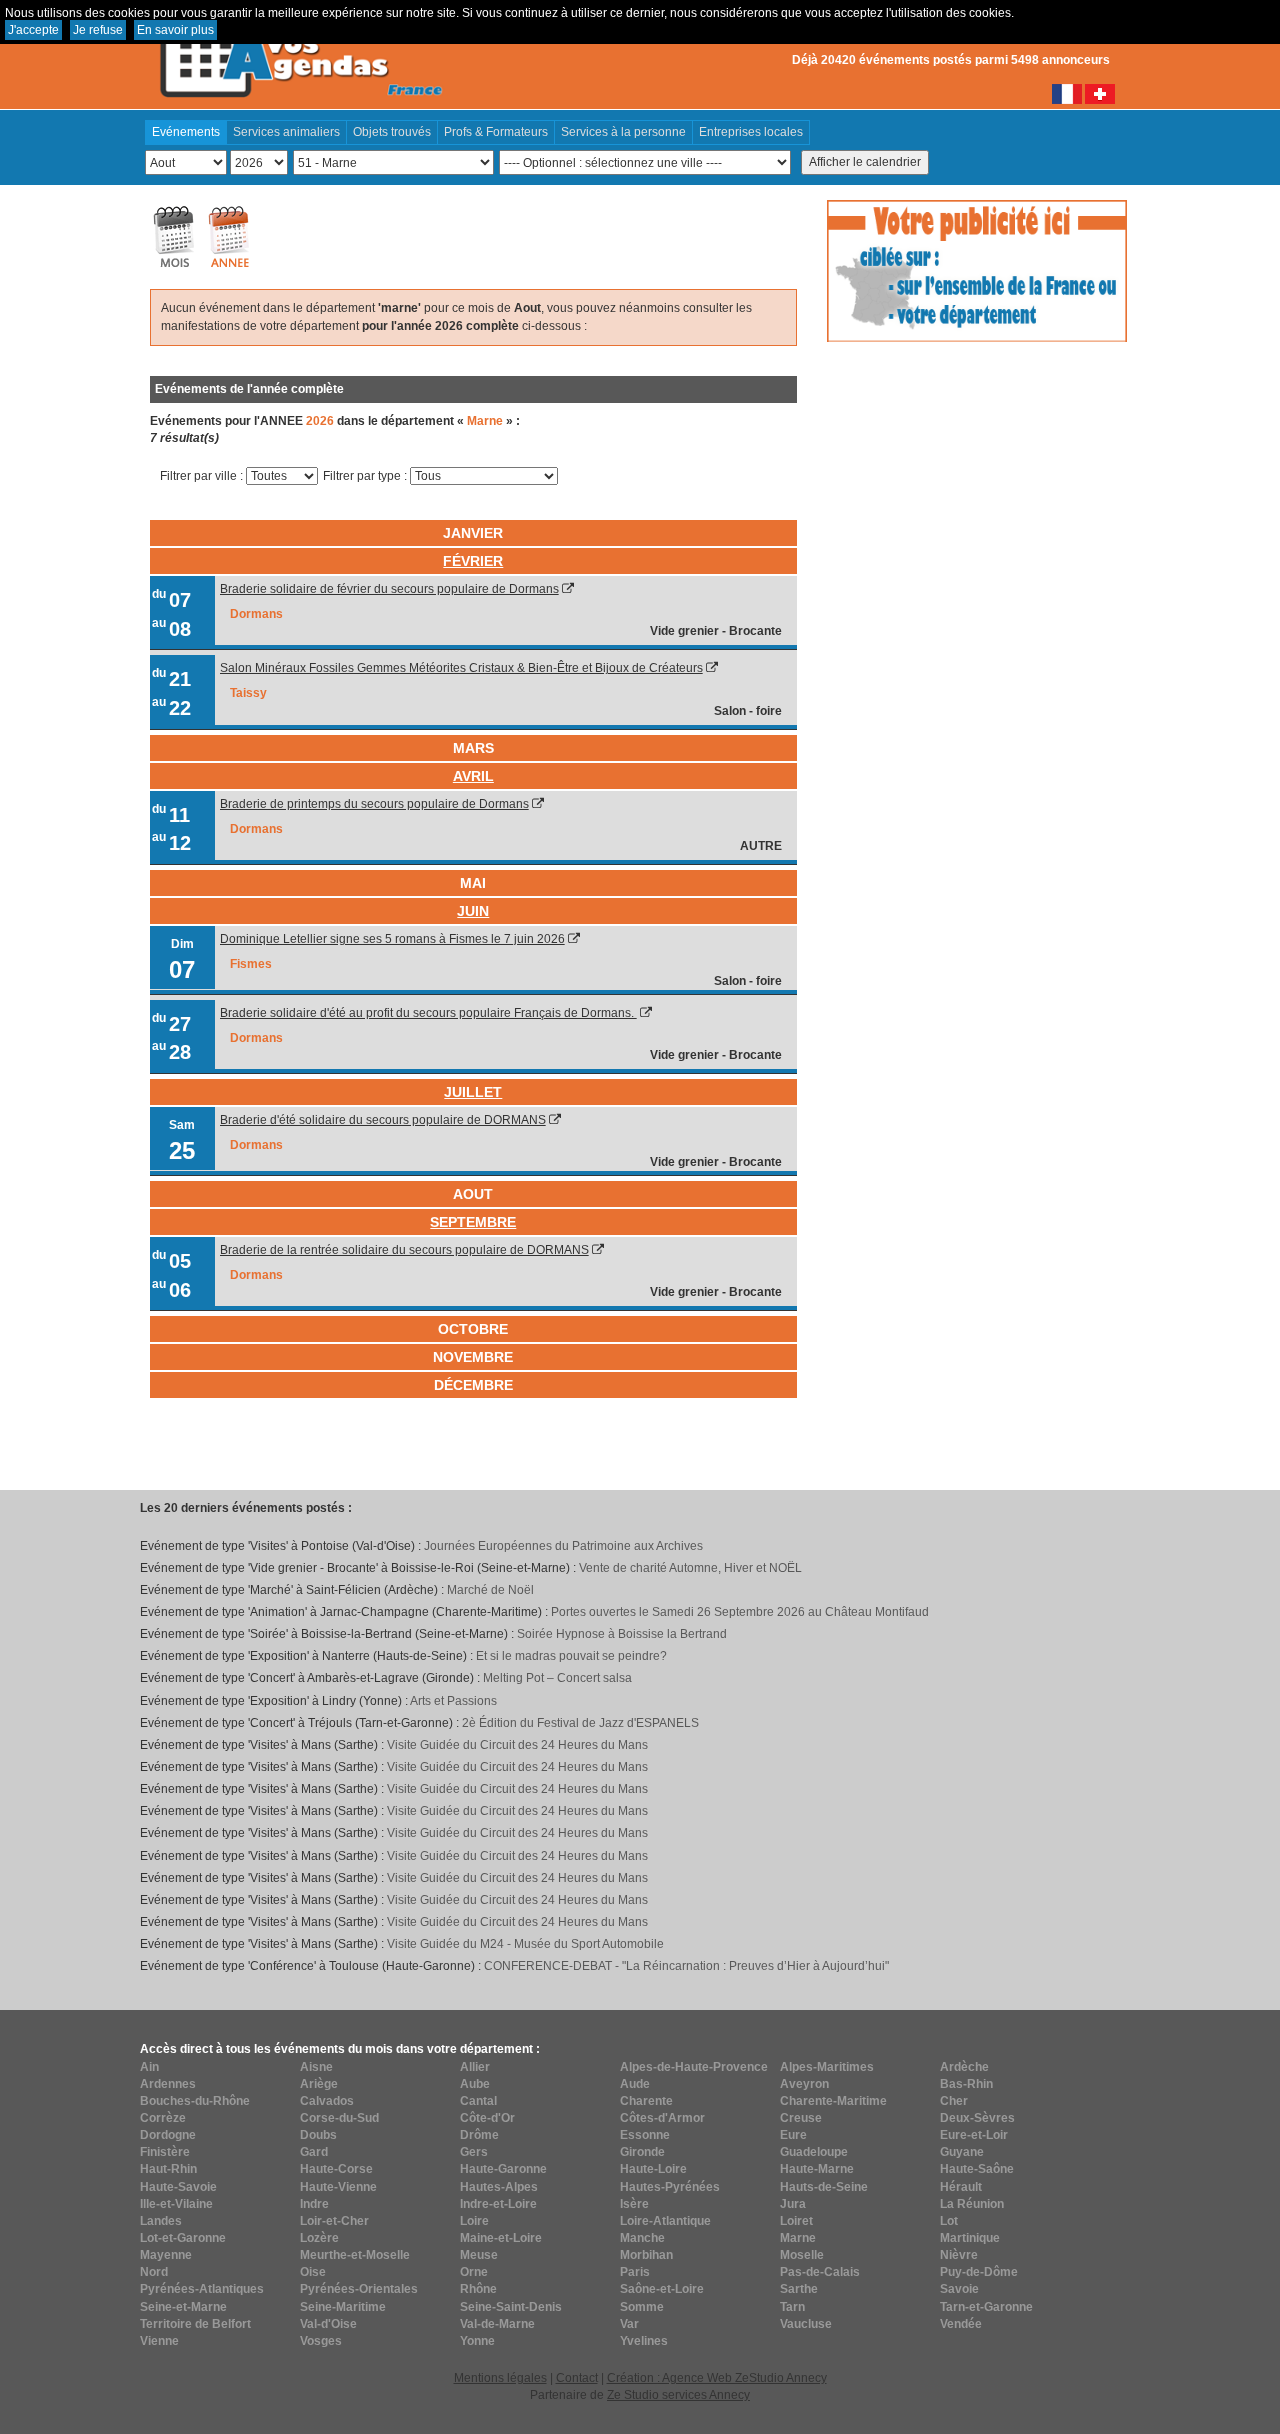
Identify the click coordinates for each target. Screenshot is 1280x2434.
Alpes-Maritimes (827, 2067)
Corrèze (163, 2118)
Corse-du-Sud (339, 2118)
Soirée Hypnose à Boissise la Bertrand (622, 1634)
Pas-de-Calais (820, 2272)
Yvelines (644, 2341)
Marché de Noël (490, 1590)
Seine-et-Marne (183, 2307)
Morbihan (646, 2255)
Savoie (959, 2289)
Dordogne (168, 2135)
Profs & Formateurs (496, 132)
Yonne (477, 2341)
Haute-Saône (977, 2169)
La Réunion (972, 2204)
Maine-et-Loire (501, 2238)
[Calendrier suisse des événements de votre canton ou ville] (1100, 93)
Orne (474, 2272)
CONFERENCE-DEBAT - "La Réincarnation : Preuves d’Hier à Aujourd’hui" (686, 1966)
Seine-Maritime (343, 2307)
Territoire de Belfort (195, 2324)
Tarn (792, 2307)
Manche (642, 2238)
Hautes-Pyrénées (670, 2187)
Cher (954, 2101)
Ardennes (168, 2084)
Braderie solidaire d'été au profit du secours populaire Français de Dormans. (428, 1013)
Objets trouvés (392, 132)
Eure (793, 2135)
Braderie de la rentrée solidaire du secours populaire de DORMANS (404, 1250)
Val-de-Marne (497, 2324)
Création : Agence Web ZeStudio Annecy (717, 2378)
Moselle (802, 2255)
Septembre (473, 1222)
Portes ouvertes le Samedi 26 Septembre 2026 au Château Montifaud (740, 1612)
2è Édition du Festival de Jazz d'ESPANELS (580, 1723)
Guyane (962, 2152)
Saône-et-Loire (662, 2289)
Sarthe (799, 2289)
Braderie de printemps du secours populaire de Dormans (374, 804)
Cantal (478, 2101)
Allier (475, 2067)
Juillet (473, 1092)
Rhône (478, 2289)
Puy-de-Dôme (979, 2272)
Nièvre (959, 2255)
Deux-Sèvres (977, 2118)
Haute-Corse (336, 2169)
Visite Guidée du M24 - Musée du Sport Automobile (525, 1944)
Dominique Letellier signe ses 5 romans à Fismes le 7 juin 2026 (392, 939)
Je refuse (98, 30)
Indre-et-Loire (498, 2204)
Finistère (165, 2152)
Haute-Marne (817, 2169)
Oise (313, 2272)
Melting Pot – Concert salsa (557, 1678)
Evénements (186, 132)
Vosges (321, 2341)
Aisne (316, 2067)
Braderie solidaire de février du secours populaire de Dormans (389, 589)
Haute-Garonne (503, 2169)
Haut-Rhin (168, 2169)
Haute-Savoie (178, 2187)
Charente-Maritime (833, 2101)
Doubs (318, 2135)
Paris (635, 2272)
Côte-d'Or (487, 2118)
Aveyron (804, 2084)
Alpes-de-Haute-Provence (694, 2067)
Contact (577, 2378)
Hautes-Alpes (499, 2187)
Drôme (479, 2135)
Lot (949, 2221)
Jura (793, 2204)
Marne (798, 2238)
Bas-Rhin (966, 2084)
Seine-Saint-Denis (511, 2307)
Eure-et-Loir (974, 2135)
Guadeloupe (814, 2152)
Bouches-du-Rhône (195, 2101)
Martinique (970, 2238)
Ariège (319, 2084)
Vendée (961, 2324)
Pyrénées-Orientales (359, 2289)
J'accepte (33, 30)
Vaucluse (806, 2324)
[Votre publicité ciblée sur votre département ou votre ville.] (977, 270)
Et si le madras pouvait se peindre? (571, 1656)
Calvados (327, 2101)
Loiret (796, 2221)
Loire (474, 2221)
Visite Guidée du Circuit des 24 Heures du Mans (517, 1745)
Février (473, 561)
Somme (642, 2307)
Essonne (645, 2135)
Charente (646, 2101)
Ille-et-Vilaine (176, 2204)
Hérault (961, 2187)
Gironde (642, 2152)
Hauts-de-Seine (824, 2187)
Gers (474, 2152)
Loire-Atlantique (665, 2221)
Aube (475, 2084)
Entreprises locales (751, 132)
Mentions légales (500, 2378)
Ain (149, 2067)
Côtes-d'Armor (662, 2118)
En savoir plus (175, 30)
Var (629, 2324)
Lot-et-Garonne (183, 2238)
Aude (635, 2084)
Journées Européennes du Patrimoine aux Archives (563, 1546)
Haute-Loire (653, 2169)
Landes (161, 2221)
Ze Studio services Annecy (678, 2395)
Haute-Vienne (338, 2187)
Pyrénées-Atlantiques (202, 2289)
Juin (473, 911)
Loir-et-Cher (334, 2221)
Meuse (479, 2255)
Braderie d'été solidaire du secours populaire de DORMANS (383, 1120)
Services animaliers (286, 132)
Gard (314, 2152)
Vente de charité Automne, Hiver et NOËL (690, 1568)
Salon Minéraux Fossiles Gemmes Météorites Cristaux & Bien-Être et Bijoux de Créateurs (461, 668)
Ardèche (964, 2067)
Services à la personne (623, 132)
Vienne (159, 2341)
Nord (154, 2272)
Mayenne (166, 2255)
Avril (473, 776)
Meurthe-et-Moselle (355, 2255)
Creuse (801, 2118)
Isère (634, 2204)
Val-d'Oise (328, 2324)
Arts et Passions (453, 1701)
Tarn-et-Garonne (986, 2307)
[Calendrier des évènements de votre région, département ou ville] (300, 51)
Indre (314, 2204)
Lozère (319, 2238)
